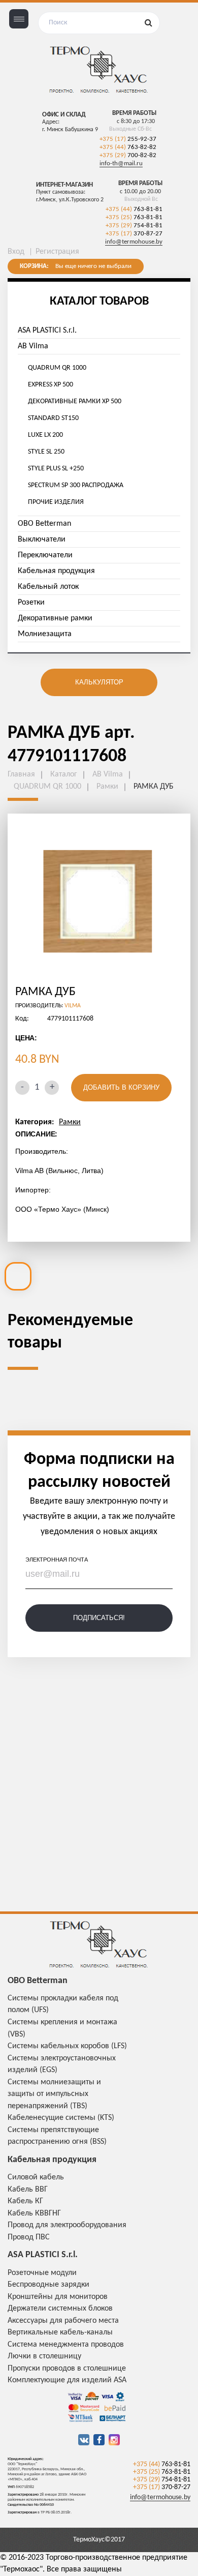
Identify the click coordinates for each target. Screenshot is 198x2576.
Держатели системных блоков (60, 2309)
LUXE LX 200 (45, 435)
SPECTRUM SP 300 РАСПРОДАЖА (76, 485)
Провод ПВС (29, 2237)
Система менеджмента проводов (66, 2345)
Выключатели (42, 540)
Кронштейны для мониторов (58, 2297)
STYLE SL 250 (46, 452)
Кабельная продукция (56, 571)
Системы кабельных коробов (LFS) (67, 2046)
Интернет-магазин (64, 185)
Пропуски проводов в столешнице (67, 2369)
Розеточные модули (42, 2273)
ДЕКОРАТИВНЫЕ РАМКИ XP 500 (75, 401)
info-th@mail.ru (121, 163)
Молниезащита (45, 634)
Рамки (70, 1122)
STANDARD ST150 (53, 418)
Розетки (31, 603)
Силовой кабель (36, 2177)
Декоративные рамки (55, 618)
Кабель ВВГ (28, 2190)
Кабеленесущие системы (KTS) (61, 2118)
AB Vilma (33, 346)
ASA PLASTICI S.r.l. (47, 331)
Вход (16, 252)
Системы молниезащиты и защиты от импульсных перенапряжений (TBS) (54, 2094)
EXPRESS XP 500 (51, 385)
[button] (24, 903)
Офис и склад (64, 115)
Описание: (36, 1134)
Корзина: (34, 266)
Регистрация (57, 252)
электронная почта (57, 1560)
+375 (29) (128, 155)
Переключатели (45, 555)
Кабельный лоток (48, 587)
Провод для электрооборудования (67, 2225)
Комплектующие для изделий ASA (67, 2380)
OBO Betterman (44, 524)
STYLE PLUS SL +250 (56, 469)
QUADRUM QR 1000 (57, 368)
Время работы (134, 113)
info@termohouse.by (134, 242)
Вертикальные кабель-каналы (60, 2332)
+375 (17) (128, 139)
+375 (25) (134, 217)
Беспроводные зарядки (48, 2285)
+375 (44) (128, 147)
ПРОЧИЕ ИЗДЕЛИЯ (56, 502)
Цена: (26, 1038)
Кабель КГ (25, 2201)
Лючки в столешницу (44, 2356)
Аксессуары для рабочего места (63, 2321)
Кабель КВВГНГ (34, 2213)
